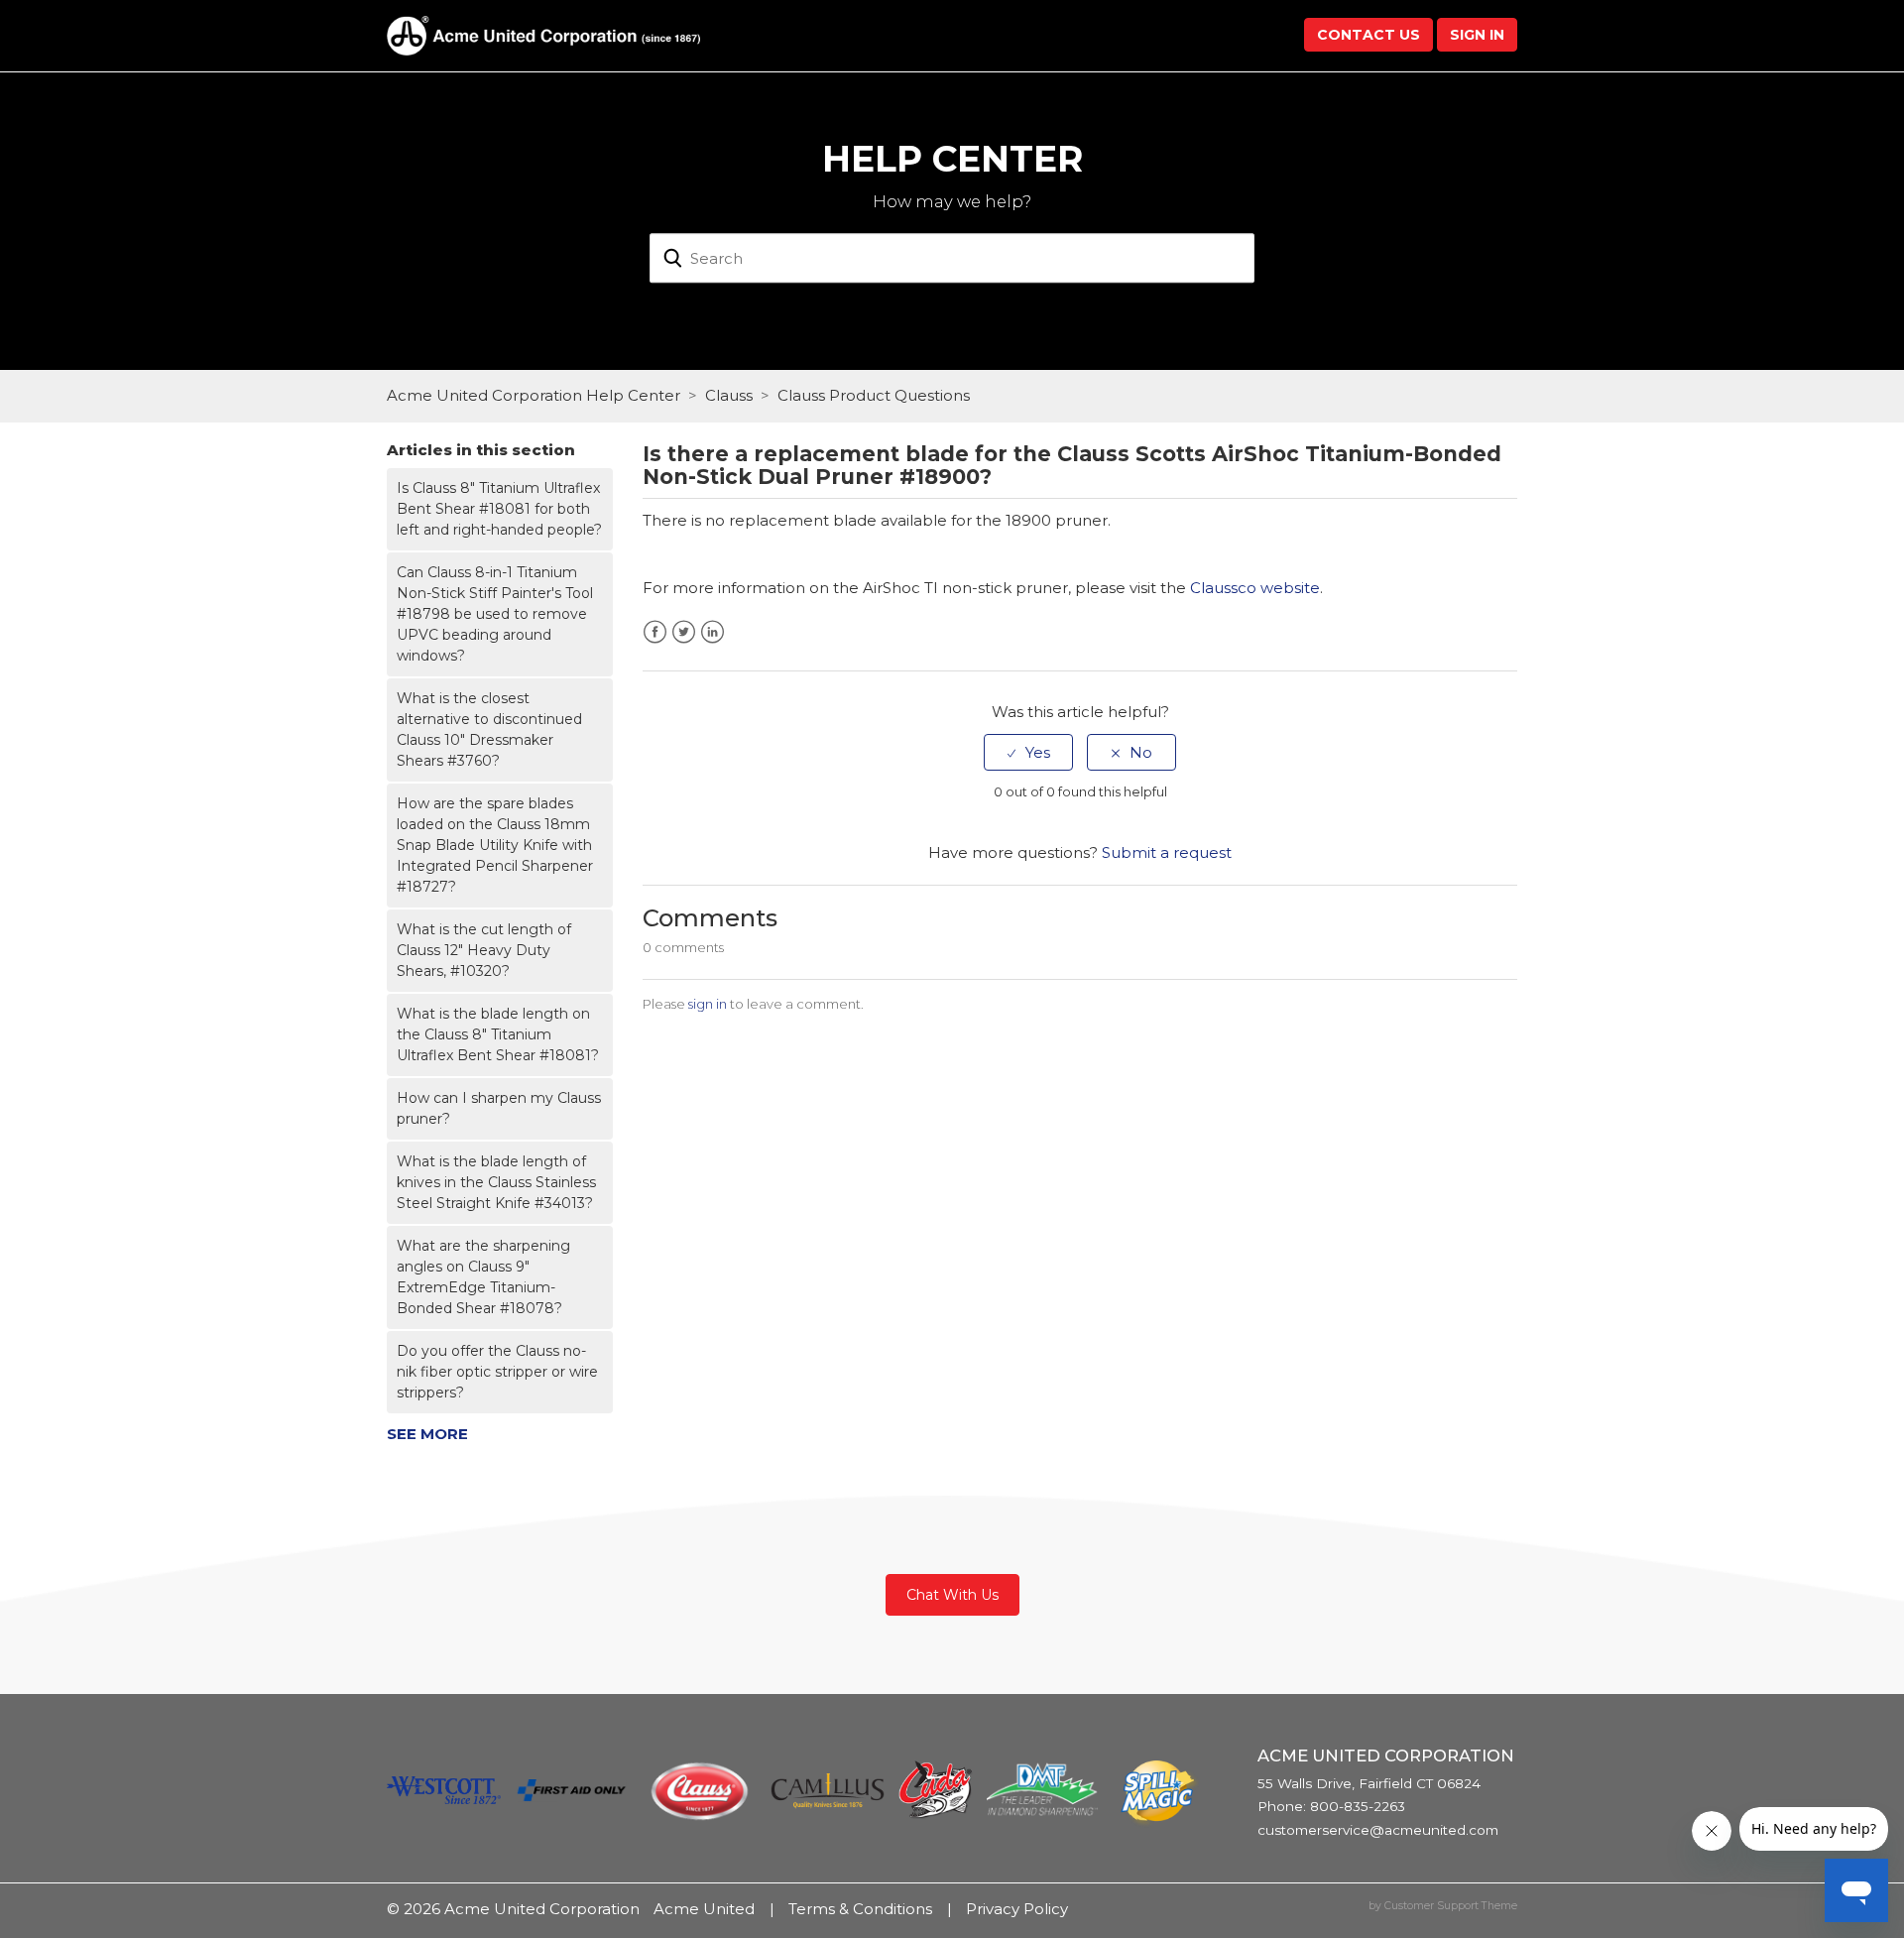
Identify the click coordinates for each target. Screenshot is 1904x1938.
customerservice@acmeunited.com (1378, 1830)
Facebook (655, 632)
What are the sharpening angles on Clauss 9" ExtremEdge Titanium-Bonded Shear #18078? (483, 1277)
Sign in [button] (1477, 35)
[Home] (543, 34)
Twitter (684, 632)
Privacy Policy (1017, 1909)
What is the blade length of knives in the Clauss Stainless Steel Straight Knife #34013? (496, 1182)
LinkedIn (713, 632)
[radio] (1028, 752)
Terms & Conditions (860, 1909)
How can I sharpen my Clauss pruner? (499, 1108)
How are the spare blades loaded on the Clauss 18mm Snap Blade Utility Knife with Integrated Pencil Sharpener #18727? (495, 845)
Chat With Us (952, 1595)
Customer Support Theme (1451, 1906)
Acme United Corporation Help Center (534, 395)
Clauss (729, 395)
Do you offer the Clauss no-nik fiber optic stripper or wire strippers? (497, 1372)
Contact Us (1368, 35)
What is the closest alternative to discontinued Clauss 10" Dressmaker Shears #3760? (489, 729)
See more (427, 1434)
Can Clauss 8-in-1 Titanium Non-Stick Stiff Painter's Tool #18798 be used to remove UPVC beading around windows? (495, 614)
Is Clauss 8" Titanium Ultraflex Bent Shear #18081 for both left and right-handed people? (499, 509)
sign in (708, 1004)
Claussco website (1255, 588)
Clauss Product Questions (874, 395)
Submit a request (1167, 852)
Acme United (704, 1909)
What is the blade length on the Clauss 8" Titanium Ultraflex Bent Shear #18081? (498, 1034)
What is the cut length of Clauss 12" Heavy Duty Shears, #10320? (484, 950)
